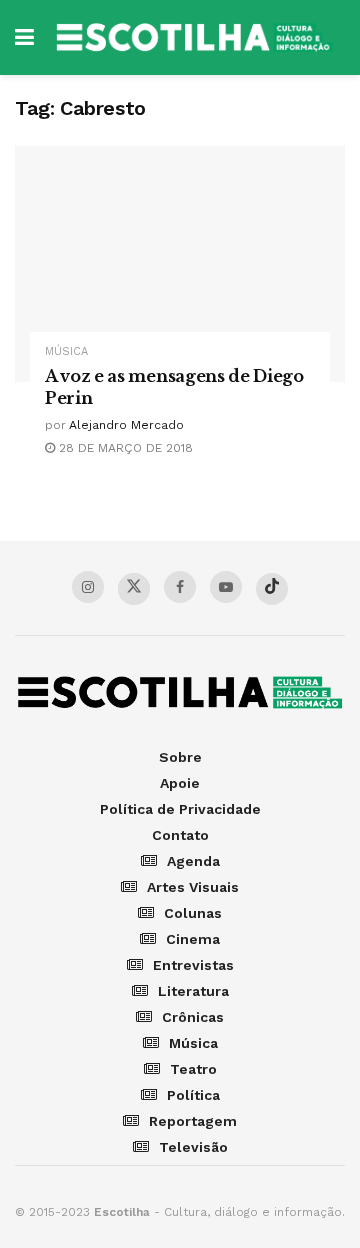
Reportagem (193, 1121)
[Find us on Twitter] (134, 589)
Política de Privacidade (180, 809)
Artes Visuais (193, 887)
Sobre (180, 757)
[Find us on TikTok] (272, 589)
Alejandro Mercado (126, 425)
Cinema (193, 939)
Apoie (180, 783)
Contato (180, 835)
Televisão (193, 1147)
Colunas (193, 913)
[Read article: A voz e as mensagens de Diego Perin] (180, 264)
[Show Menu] (24, 37)
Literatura (193, 991)
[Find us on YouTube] (226, 587)
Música (66, 351)
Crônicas (193, 1017)
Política (193, 1095)
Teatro (193, 1069)
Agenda (193, 861)
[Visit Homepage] (194, 37)
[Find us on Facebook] (180, 587)
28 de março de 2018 (124, 448)
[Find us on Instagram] (88, 587)
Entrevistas (193, 965)
